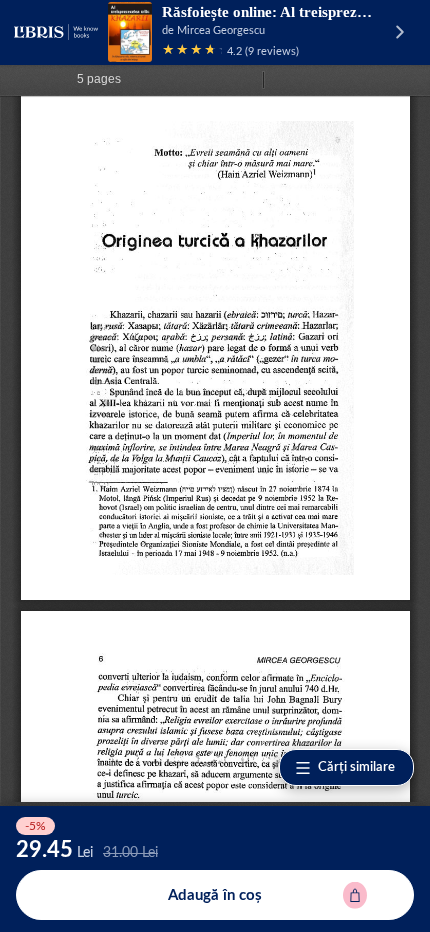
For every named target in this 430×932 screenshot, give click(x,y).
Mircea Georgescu (221, 30)
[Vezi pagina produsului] (130, 32)
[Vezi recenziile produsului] (192, 51)
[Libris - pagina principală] (56, 32)
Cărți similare (356, 767)
